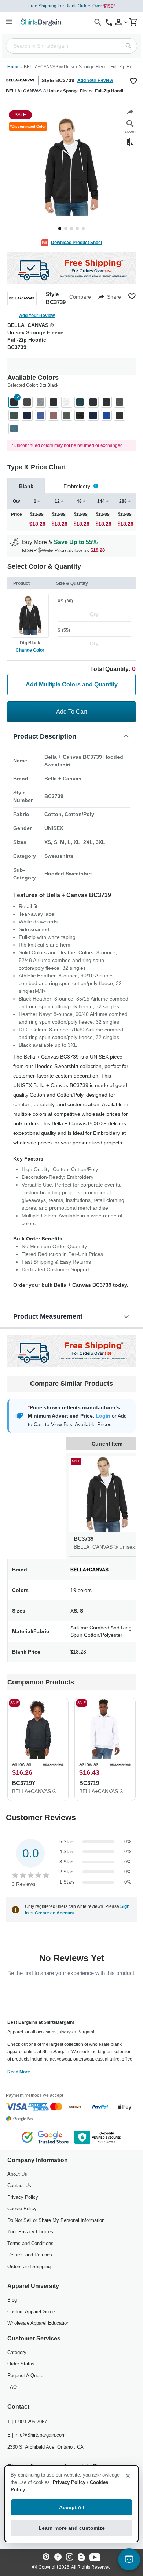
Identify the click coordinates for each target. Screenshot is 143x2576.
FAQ (12, 2387)
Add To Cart (71, 712)
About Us (17, 2174)
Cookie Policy (22, 2209)
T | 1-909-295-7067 (27, 2422)
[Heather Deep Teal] (14, 429)
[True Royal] (106, 415)
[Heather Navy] (27, 415)
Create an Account (54, 1913)
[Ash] (67, 402)
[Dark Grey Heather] (106, 402)
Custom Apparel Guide (31, 2312)
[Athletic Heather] (40, 402)
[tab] (26, 486)
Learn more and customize (72, 2528)
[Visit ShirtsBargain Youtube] (95, 2557)
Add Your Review (95, 80)
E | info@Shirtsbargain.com (36, 2435)
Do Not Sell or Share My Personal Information (56, 2220)
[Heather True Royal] (40, 415)
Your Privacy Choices (30, 2232)
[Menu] (9, 22)
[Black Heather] (80, 415)
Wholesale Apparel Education (38, 2323)
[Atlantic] (80, 402)
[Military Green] (67, 415)
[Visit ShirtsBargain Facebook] (58, 2557)
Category (17, 2352)
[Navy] (93, 415)
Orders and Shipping (29, 2267)
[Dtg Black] (14, 402)
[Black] (54, 402)
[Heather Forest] (14, 415)
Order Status (21, 2364)
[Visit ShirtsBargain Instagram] (70, 2557)
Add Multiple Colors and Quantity (72, 684)
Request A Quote (25, 2375)
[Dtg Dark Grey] (120, 415)
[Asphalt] (27, 402)
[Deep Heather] (120, 402)
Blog (12, 2300)
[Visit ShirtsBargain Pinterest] (46, 2557)
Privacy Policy (23, 2197)
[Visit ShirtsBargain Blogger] (81, 2557)
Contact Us (19, 2185)
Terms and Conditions (30, 2243)
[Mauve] (54, 415)
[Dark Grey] (93, 402)
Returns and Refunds (30, 2255)
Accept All (72, 2507)
